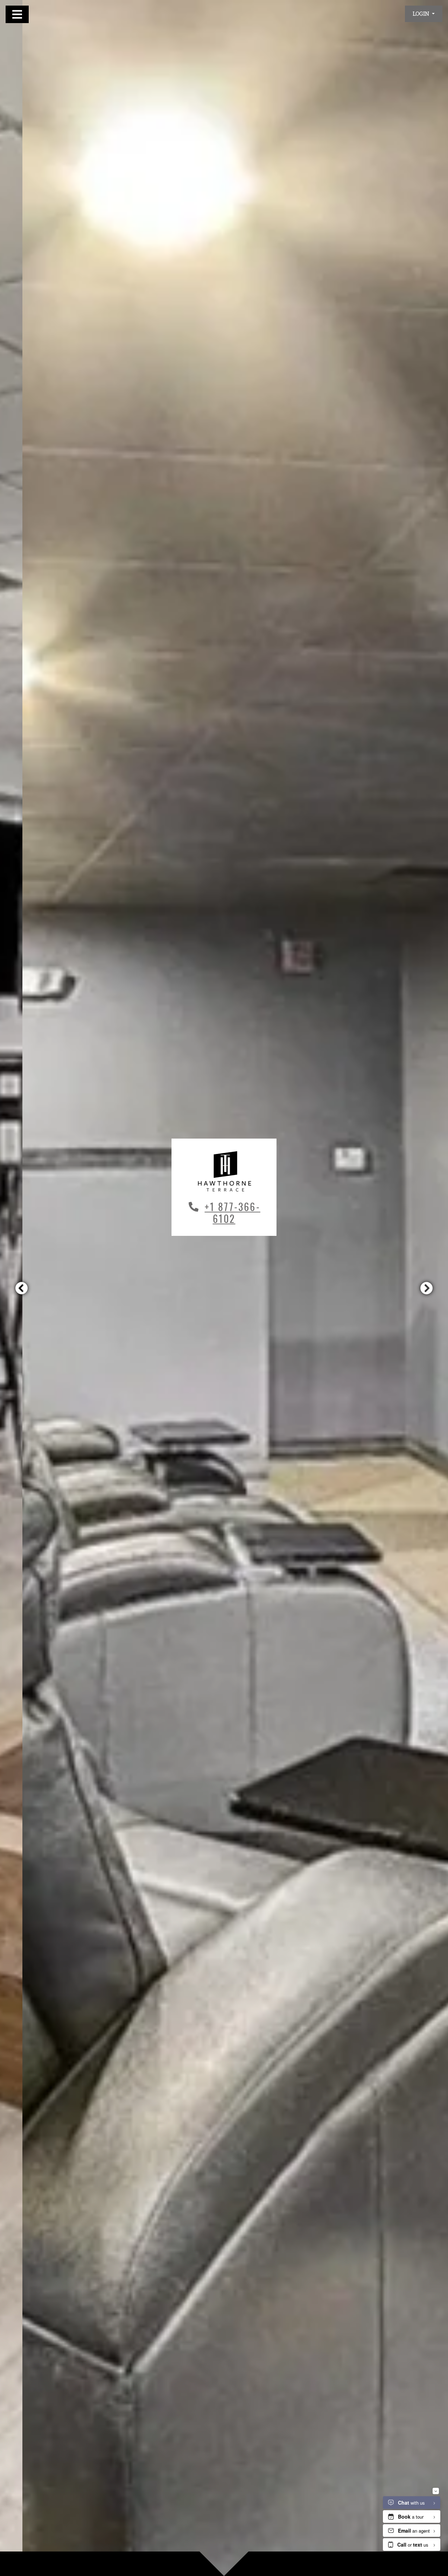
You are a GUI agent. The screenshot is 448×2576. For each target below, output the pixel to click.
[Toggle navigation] (17, 14)
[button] (424, 14)
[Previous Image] (21, 1288)
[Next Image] (427, 1288)
